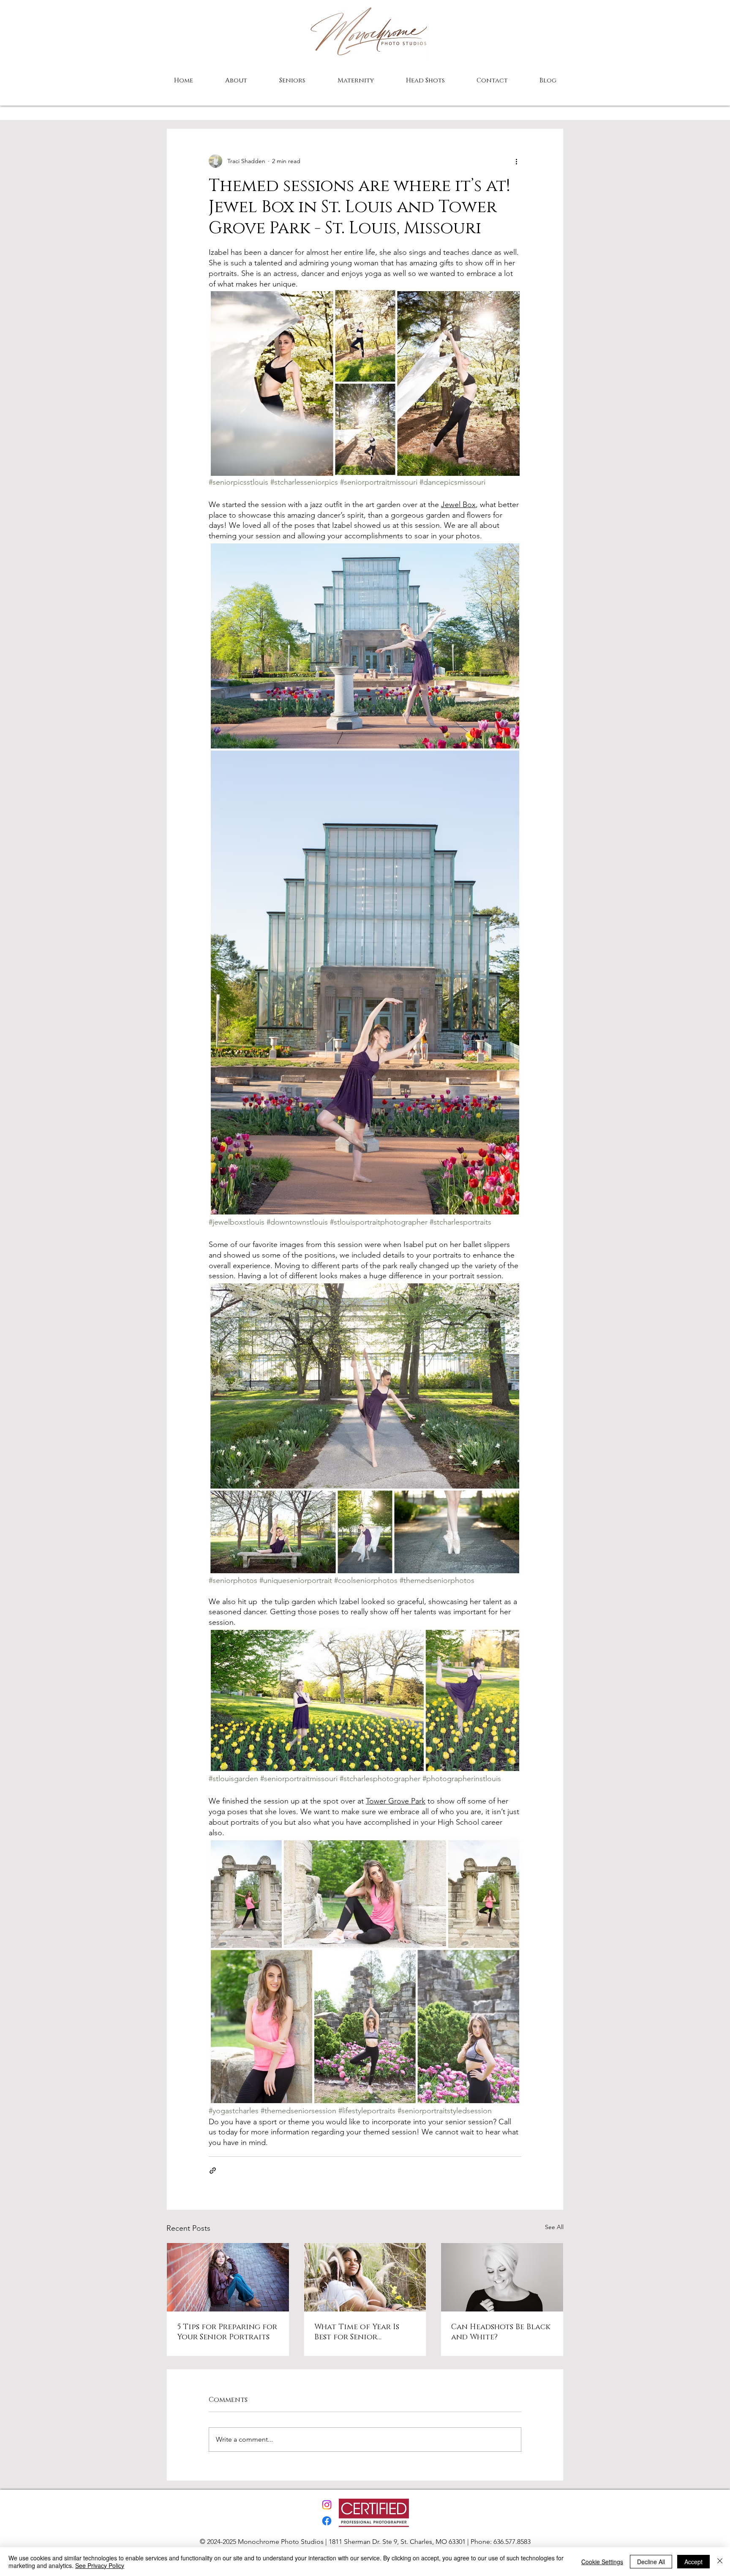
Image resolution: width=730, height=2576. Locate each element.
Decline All (651, 2562)
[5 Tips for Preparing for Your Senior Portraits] (228, 2277)
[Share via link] (213, 2171)
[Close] (720, 2562)
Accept (693, 2562)
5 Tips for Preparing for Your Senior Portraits (227, 2332)
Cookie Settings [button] (602, 2562)
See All (554, 2227)
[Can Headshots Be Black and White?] (502, 2277)
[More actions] (516, 161)
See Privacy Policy (100, 2565)
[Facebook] (327, 2521)
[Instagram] (327, 2505)
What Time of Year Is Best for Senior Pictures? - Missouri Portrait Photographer (364, 2332)
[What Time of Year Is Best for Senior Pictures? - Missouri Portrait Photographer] (365, 2277)
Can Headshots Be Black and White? (501, 2332)
